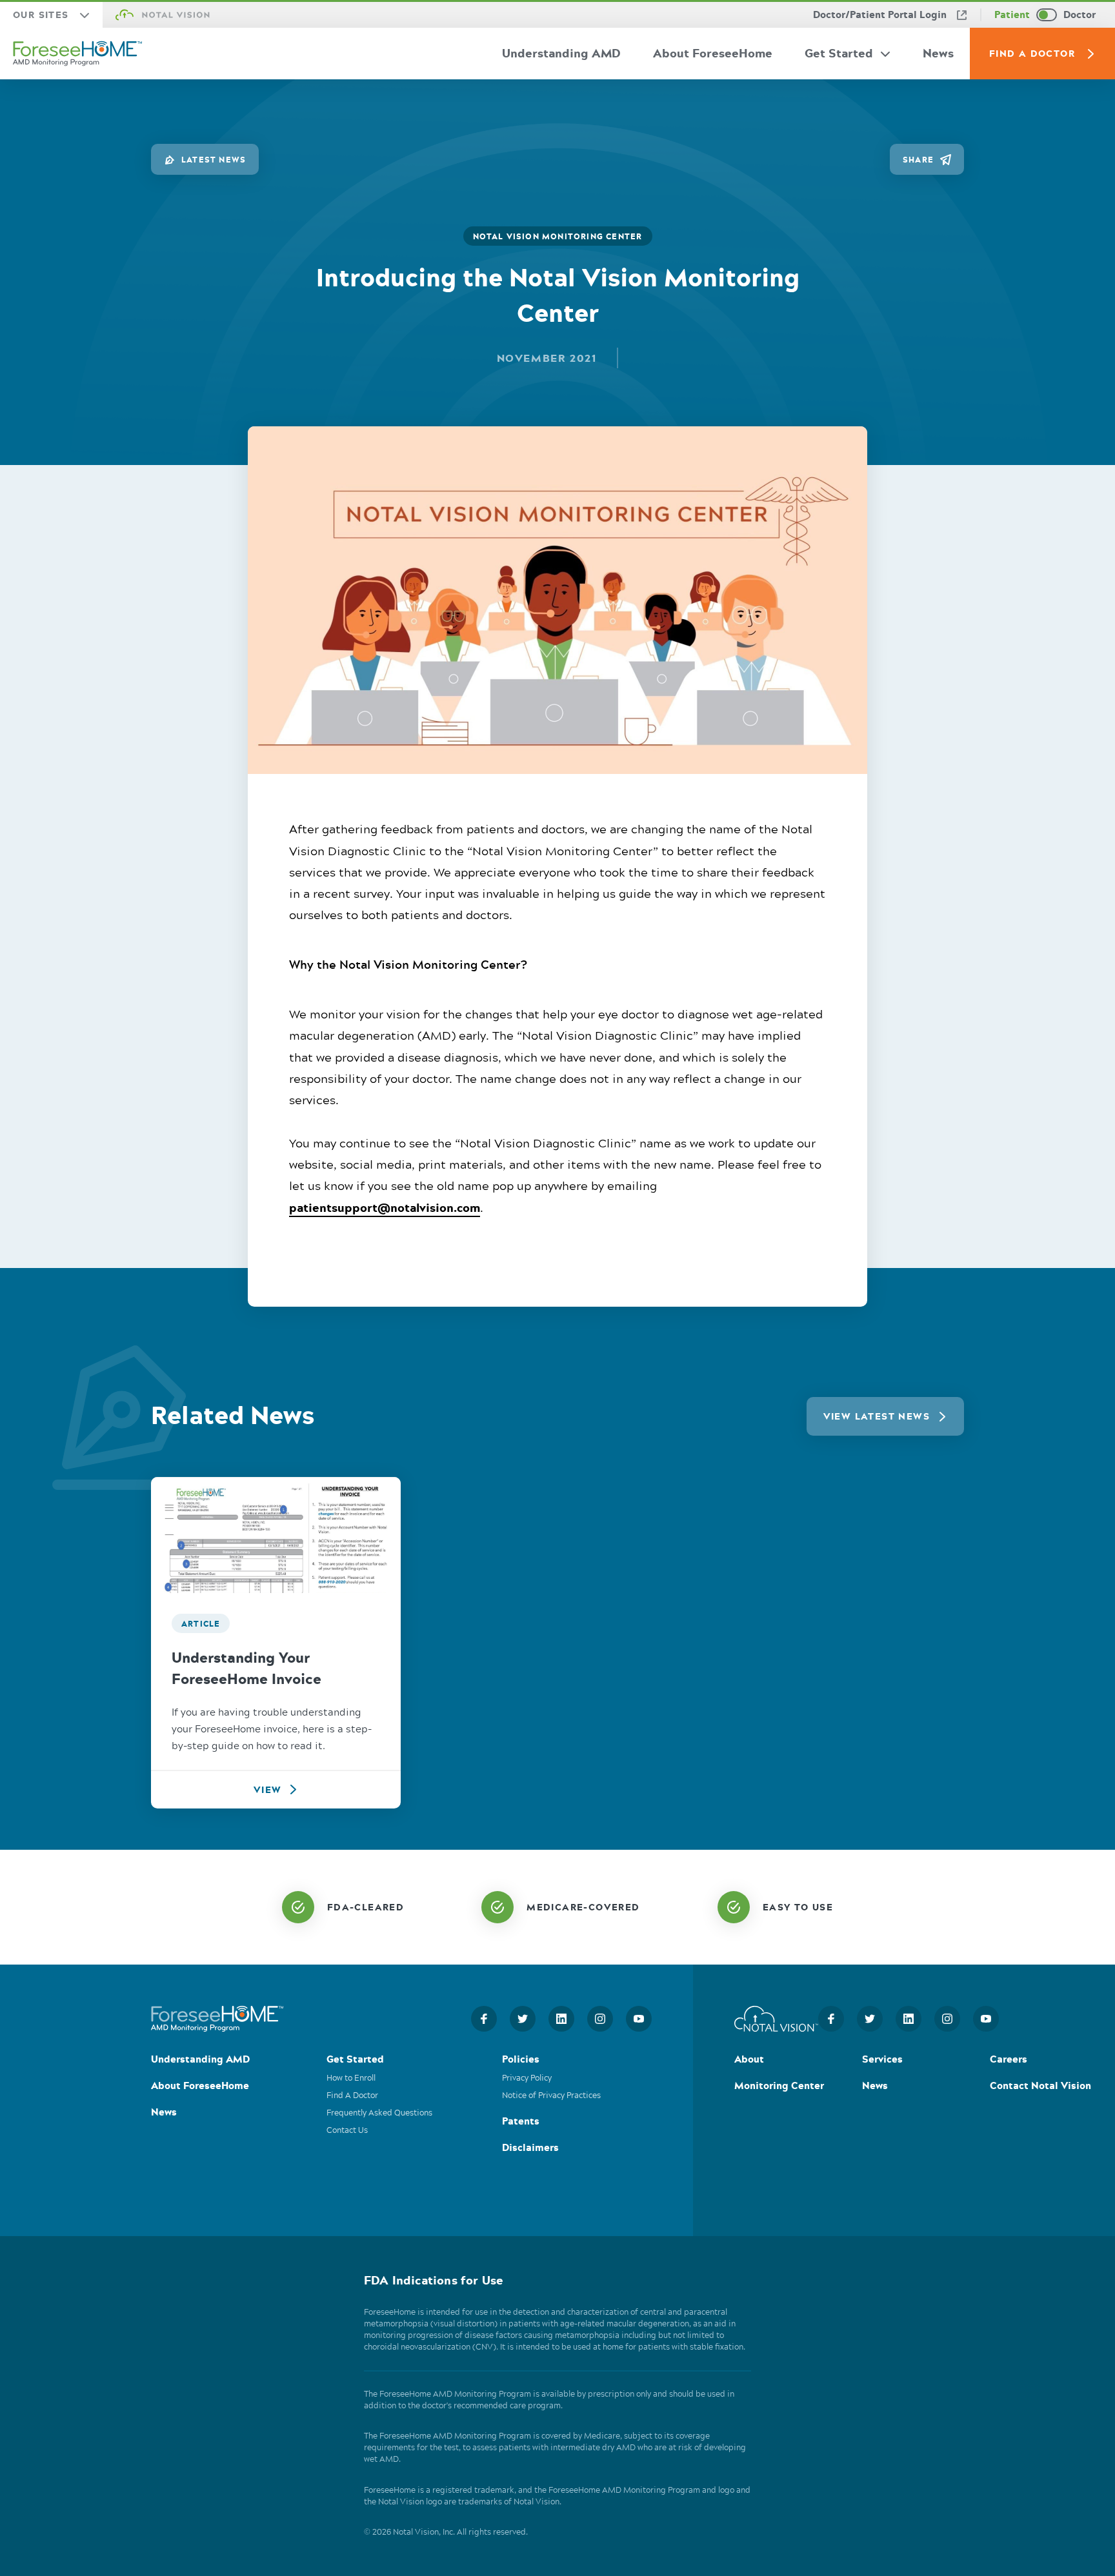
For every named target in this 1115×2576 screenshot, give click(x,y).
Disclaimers (530, 2149)
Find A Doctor (1032, 53)
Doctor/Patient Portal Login (880, 15)
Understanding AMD (561, 53)
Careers (1009, 2060)
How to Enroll (351, 2078)
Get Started (839, 53)
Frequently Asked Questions (379, 2114)
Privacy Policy (527, 2078)
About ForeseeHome (713, 53)
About (749, 2060)
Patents (521, 2122)
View (268, 1789)
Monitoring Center (779, 2087)
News (938, 53)
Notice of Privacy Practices (551, 2096)
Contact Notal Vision (1040, 2087)
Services (882, 2060)
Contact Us (347, 2131)
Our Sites (41, 15)
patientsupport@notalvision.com (385, 1207)
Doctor (1080, 15)
